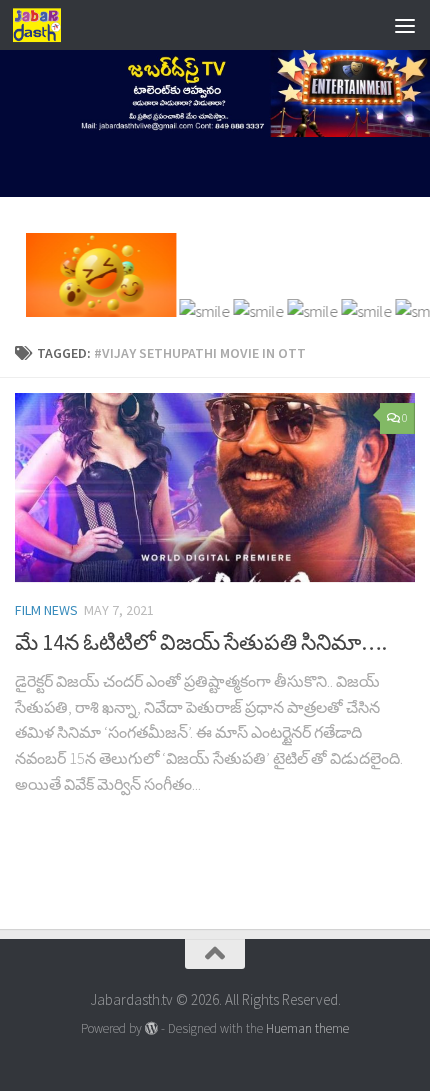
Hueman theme (307, 1028)
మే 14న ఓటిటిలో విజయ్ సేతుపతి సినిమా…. (201, 642)
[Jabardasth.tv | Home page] (45, 25)
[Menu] (405, 25)
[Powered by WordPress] (151, 1028)
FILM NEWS (46, 610)
